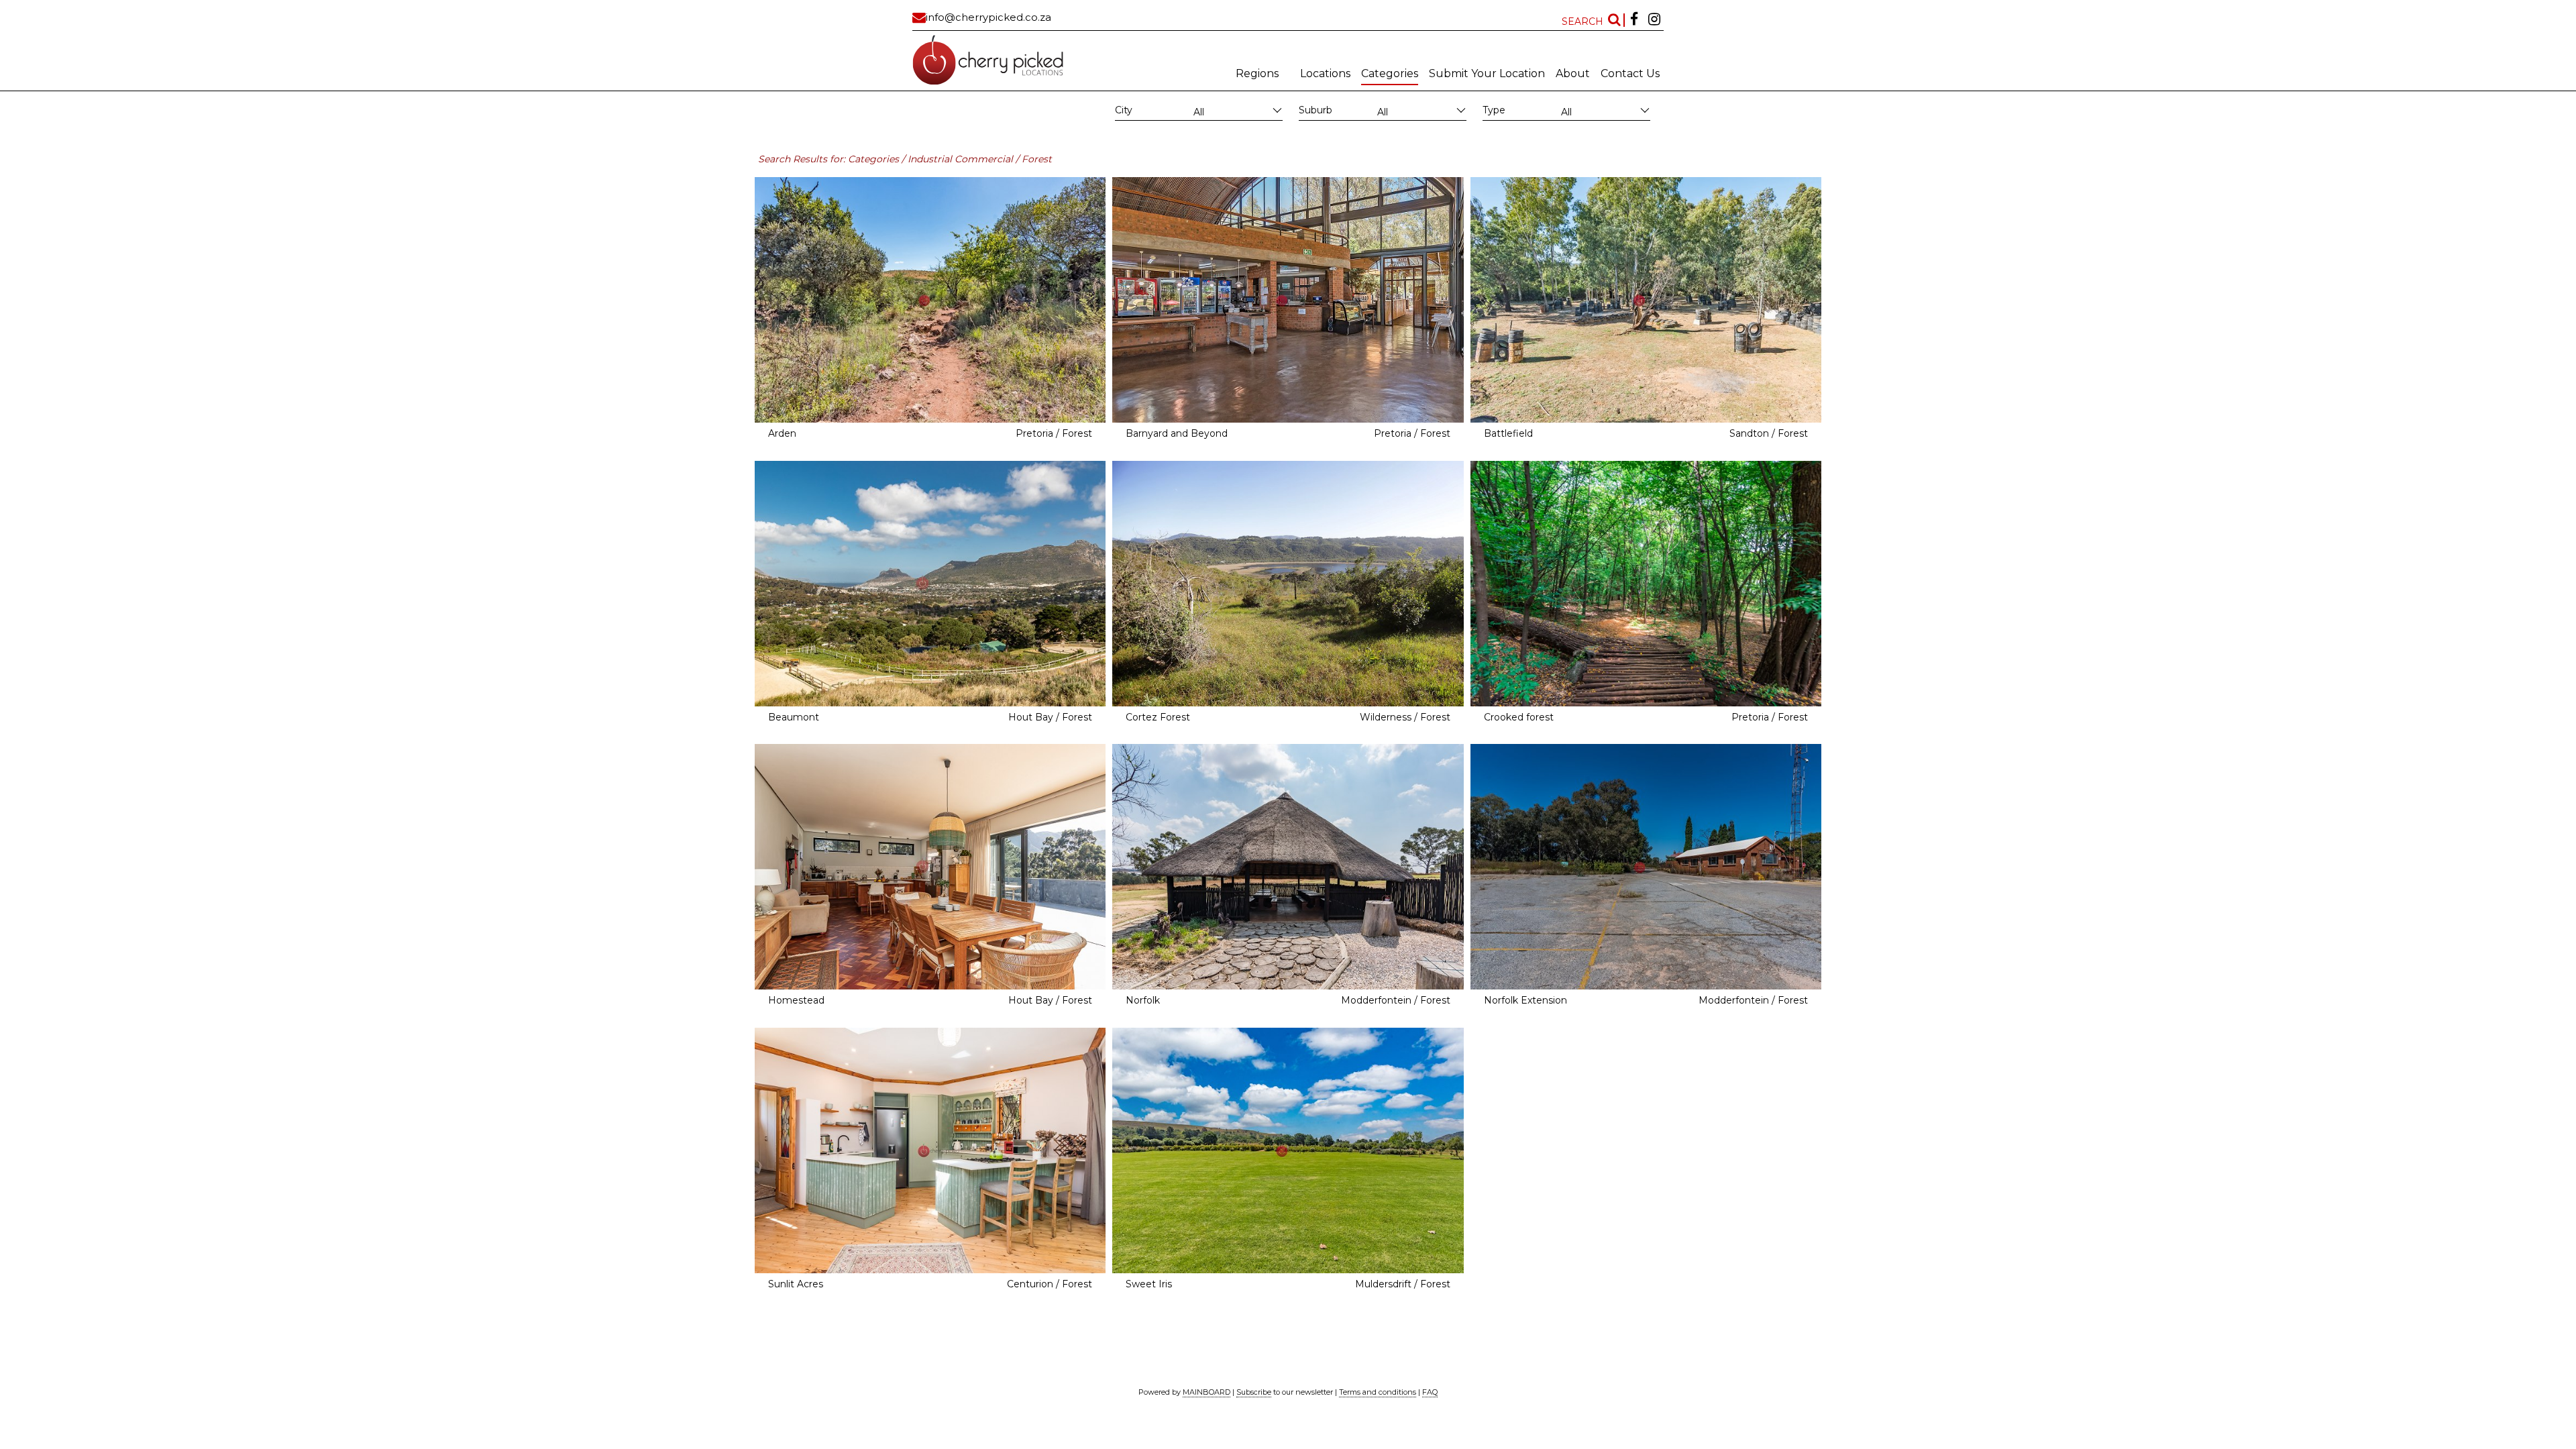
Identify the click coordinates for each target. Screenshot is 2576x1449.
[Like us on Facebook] (1634, 20)
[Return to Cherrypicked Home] (1003, 60)
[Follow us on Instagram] (1654, 20)
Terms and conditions (1378, 1392)
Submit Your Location (1487, 73)
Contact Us (1630, 73)
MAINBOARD (1206, 1392)
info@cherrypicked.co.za (988, 17)
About (1573, 73)
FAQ (1430, 1392)
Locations (1325, 73)
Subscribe (1254, 1392)
